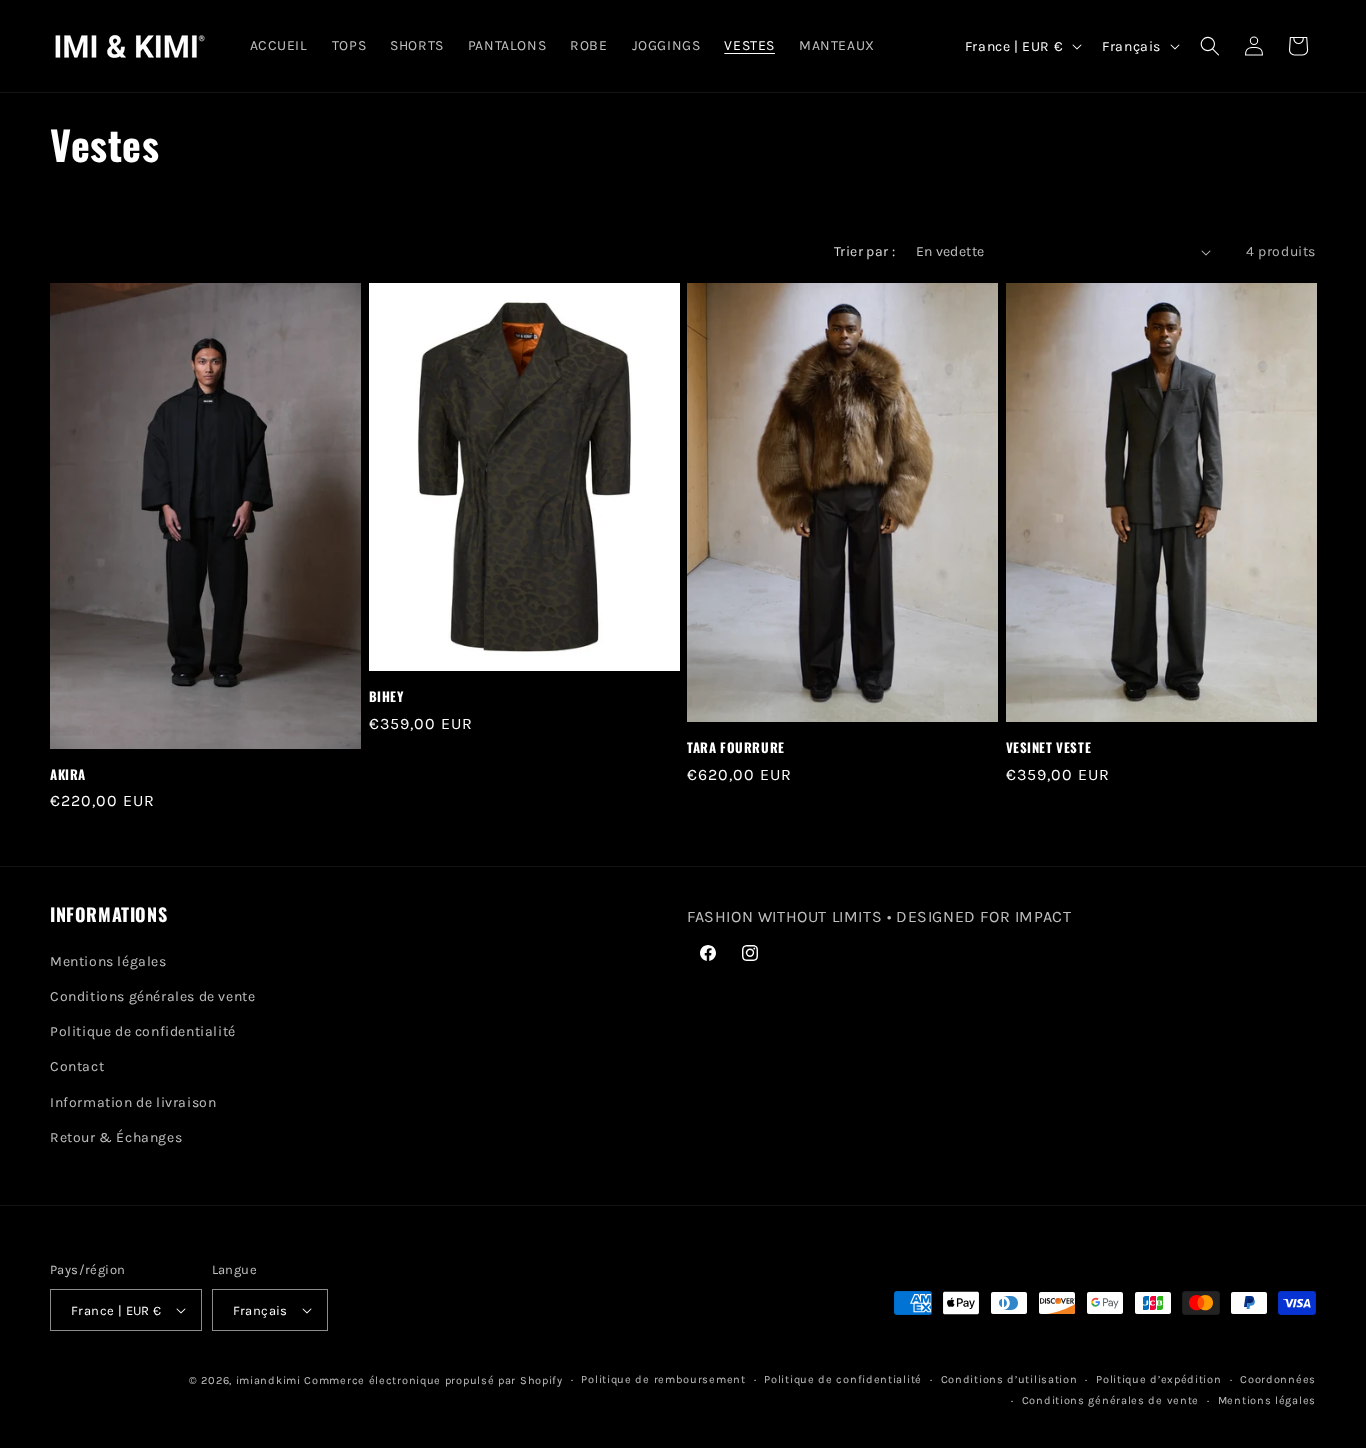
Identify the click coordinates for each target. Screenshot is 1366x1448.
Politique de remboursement (663, 1379)
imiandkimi (268, 1380)
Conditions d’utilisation (1009, 1379)
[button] (1210, 46)
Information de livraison (133, 1102)
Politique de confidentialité (143, 1031)
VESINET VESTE (1049, 747)
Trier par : (864, 251)
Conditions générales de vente (152, 996)
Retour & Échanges (116, 1137)
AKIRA (68, 774)
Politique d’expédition (1158, 1379)
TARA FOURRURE (736, 747)
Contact (77, 1066)
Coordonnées (1278, 1379)
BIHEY (386, 696)
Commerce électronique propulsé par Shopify (433, 1380)
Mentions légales (108, 961)
